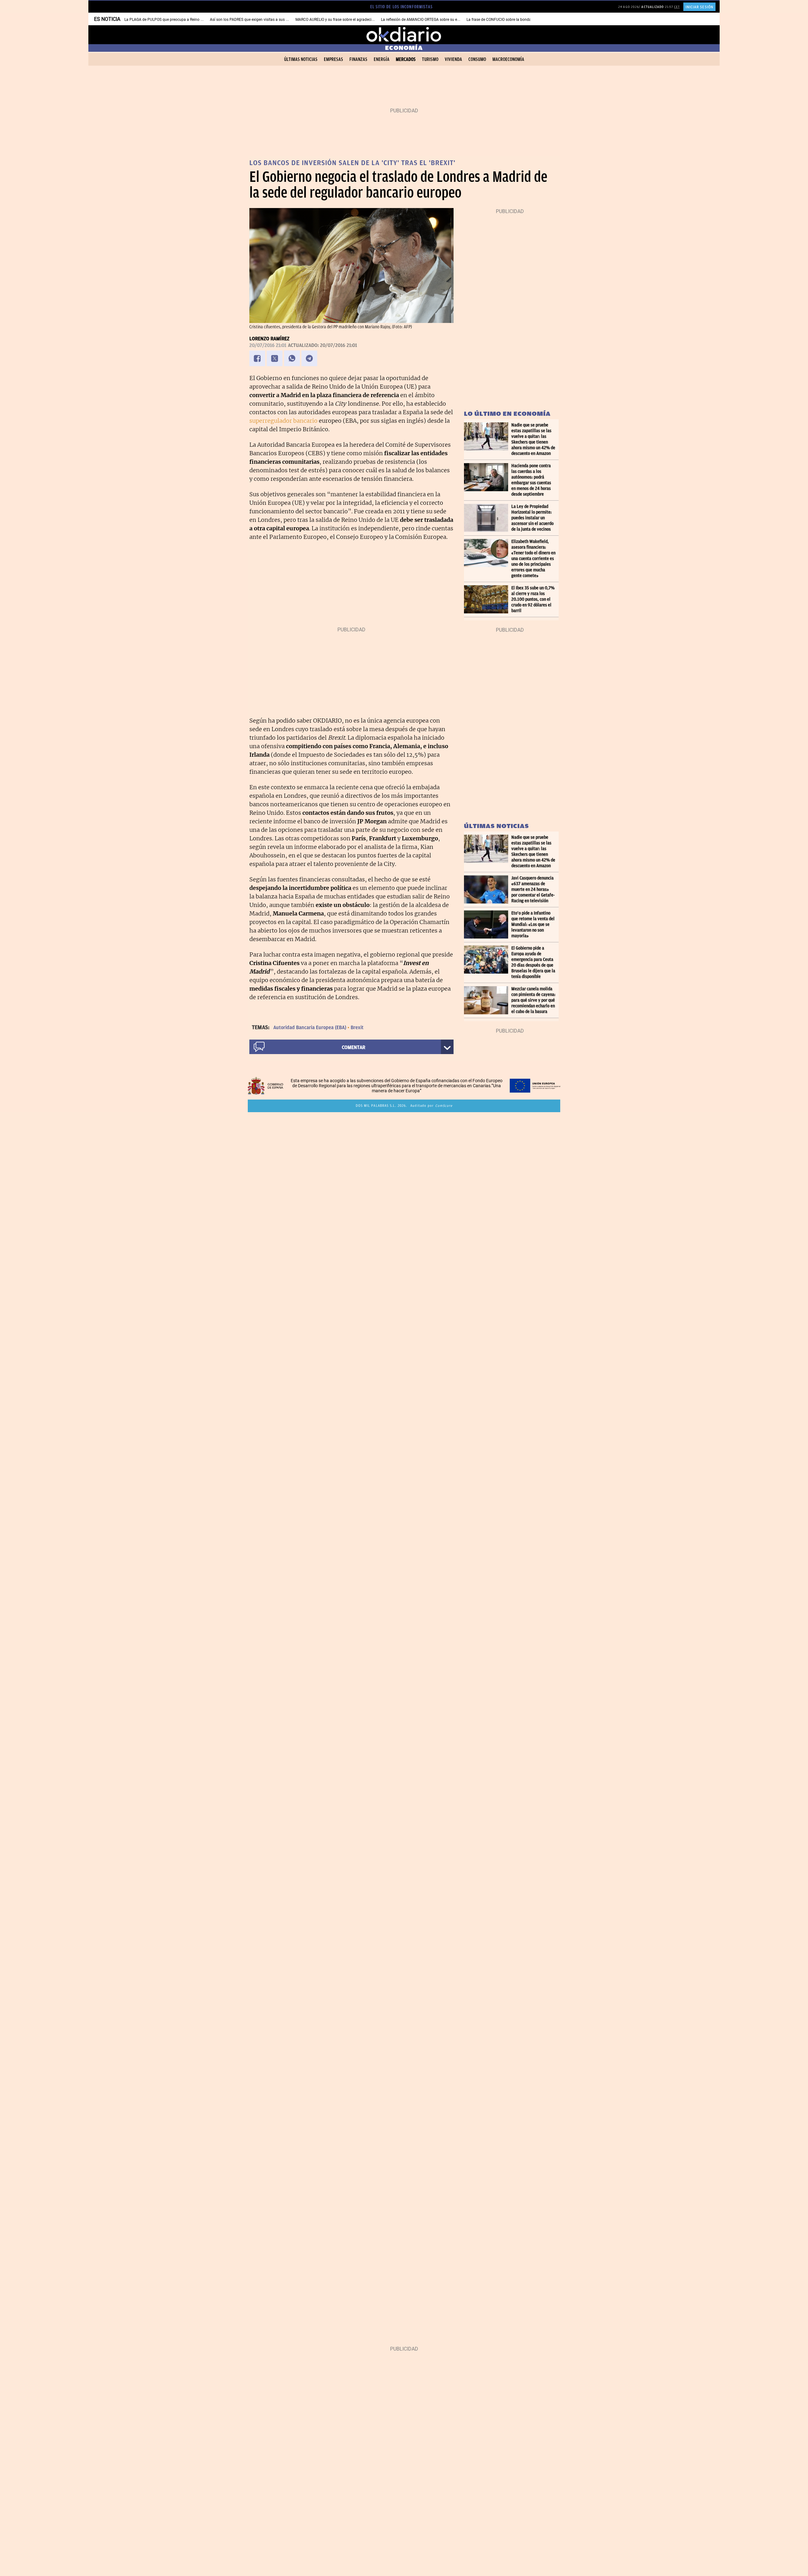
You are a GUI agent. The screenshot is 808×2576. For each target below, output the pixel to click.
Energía (382, 59)
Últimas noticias (301, 59)
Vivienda (453, 59)
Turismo (430, 59)
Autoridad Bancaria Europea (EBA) (310, 1028)
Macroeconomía (508, 59)
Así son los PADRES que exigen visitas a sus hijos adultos (259, 20)
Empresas (333, 59)
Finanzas (358, 59)
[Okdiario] (404, 35)
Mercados (406, 59)
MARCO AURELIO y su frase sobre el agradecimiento (339, 20)
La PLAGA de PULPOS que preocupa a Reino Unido (167, 20)
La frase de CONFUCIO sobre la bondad (500, 20)
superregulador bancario (283, 421)
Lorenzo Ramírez (269, 339)
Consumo (477, 59)
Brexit (357, 1028)
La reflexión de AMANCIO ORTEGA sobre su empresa (425, 20)
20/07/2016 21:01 (268, 345)
